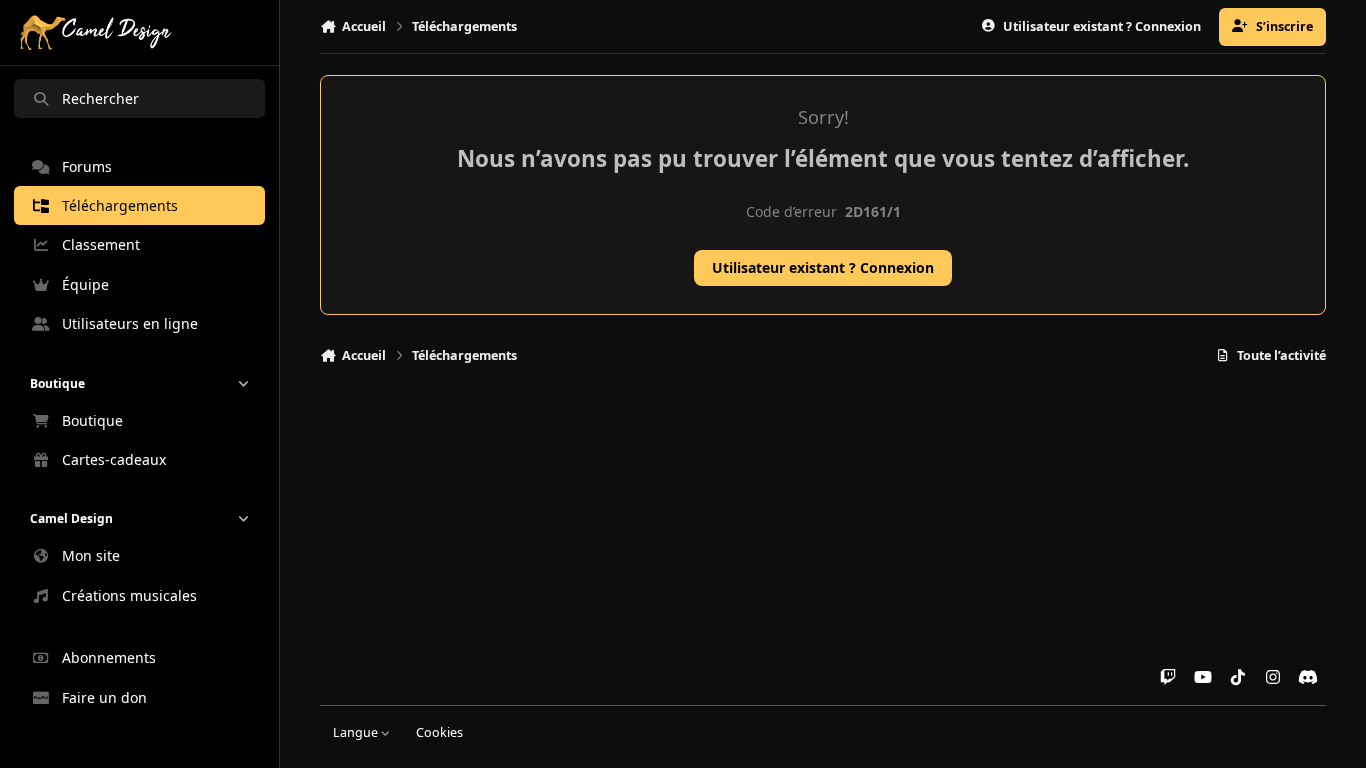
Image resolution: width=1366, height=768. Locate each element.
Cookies (439, 732)
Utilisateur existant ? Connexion (823, 267)
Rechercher (100, 98)
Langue (357, 732)
